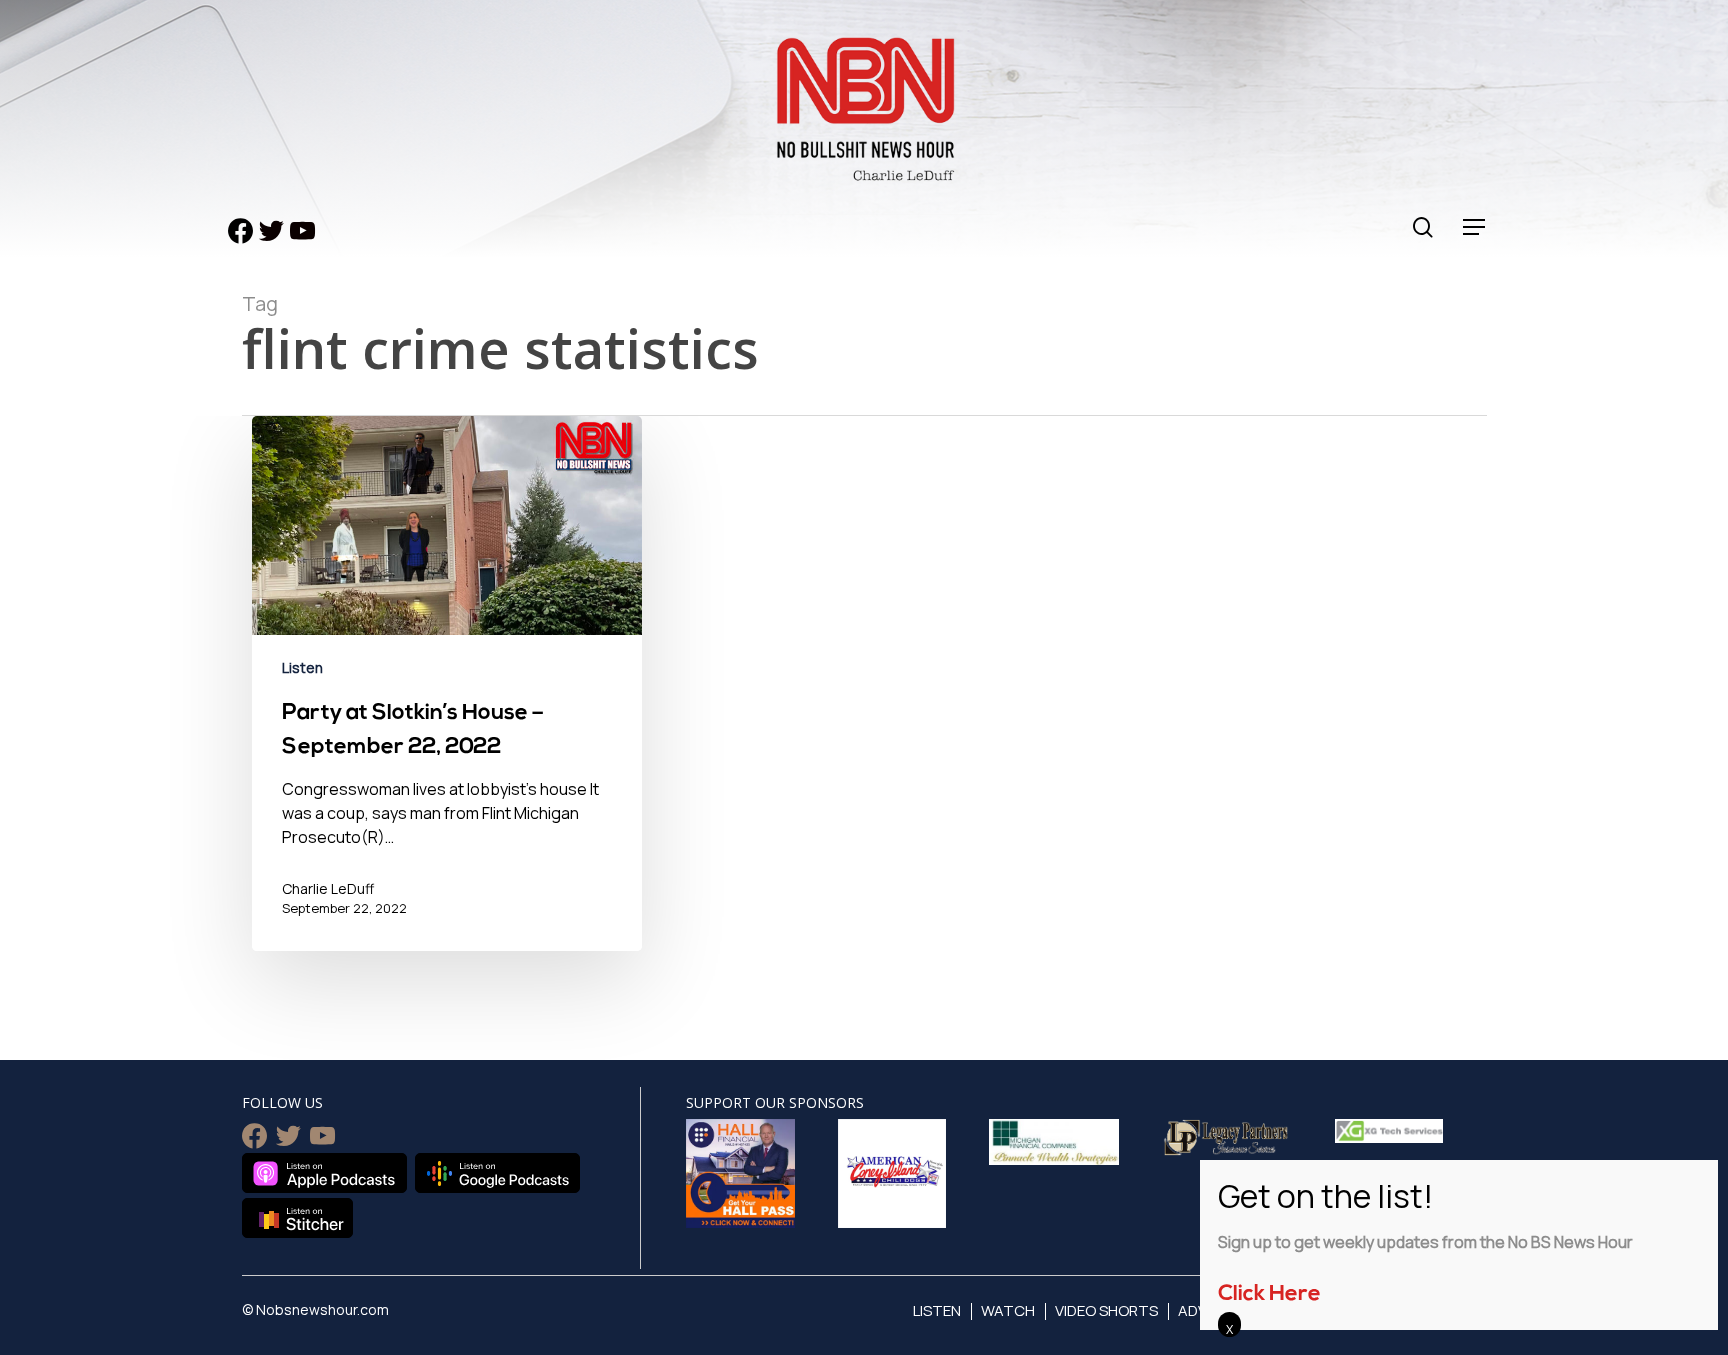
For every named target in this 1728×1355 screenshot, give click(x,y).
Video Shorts (1106, 1310)
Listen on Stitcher (297, 1218)
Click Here (1269, 1294)
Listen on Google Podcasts (497, 1173)
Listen (302, 667)
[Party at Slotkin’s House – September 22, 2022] (447, 698)
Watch (1008, 1310)
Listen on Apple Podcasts (324, 1173)
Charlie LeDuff (328, 888)
